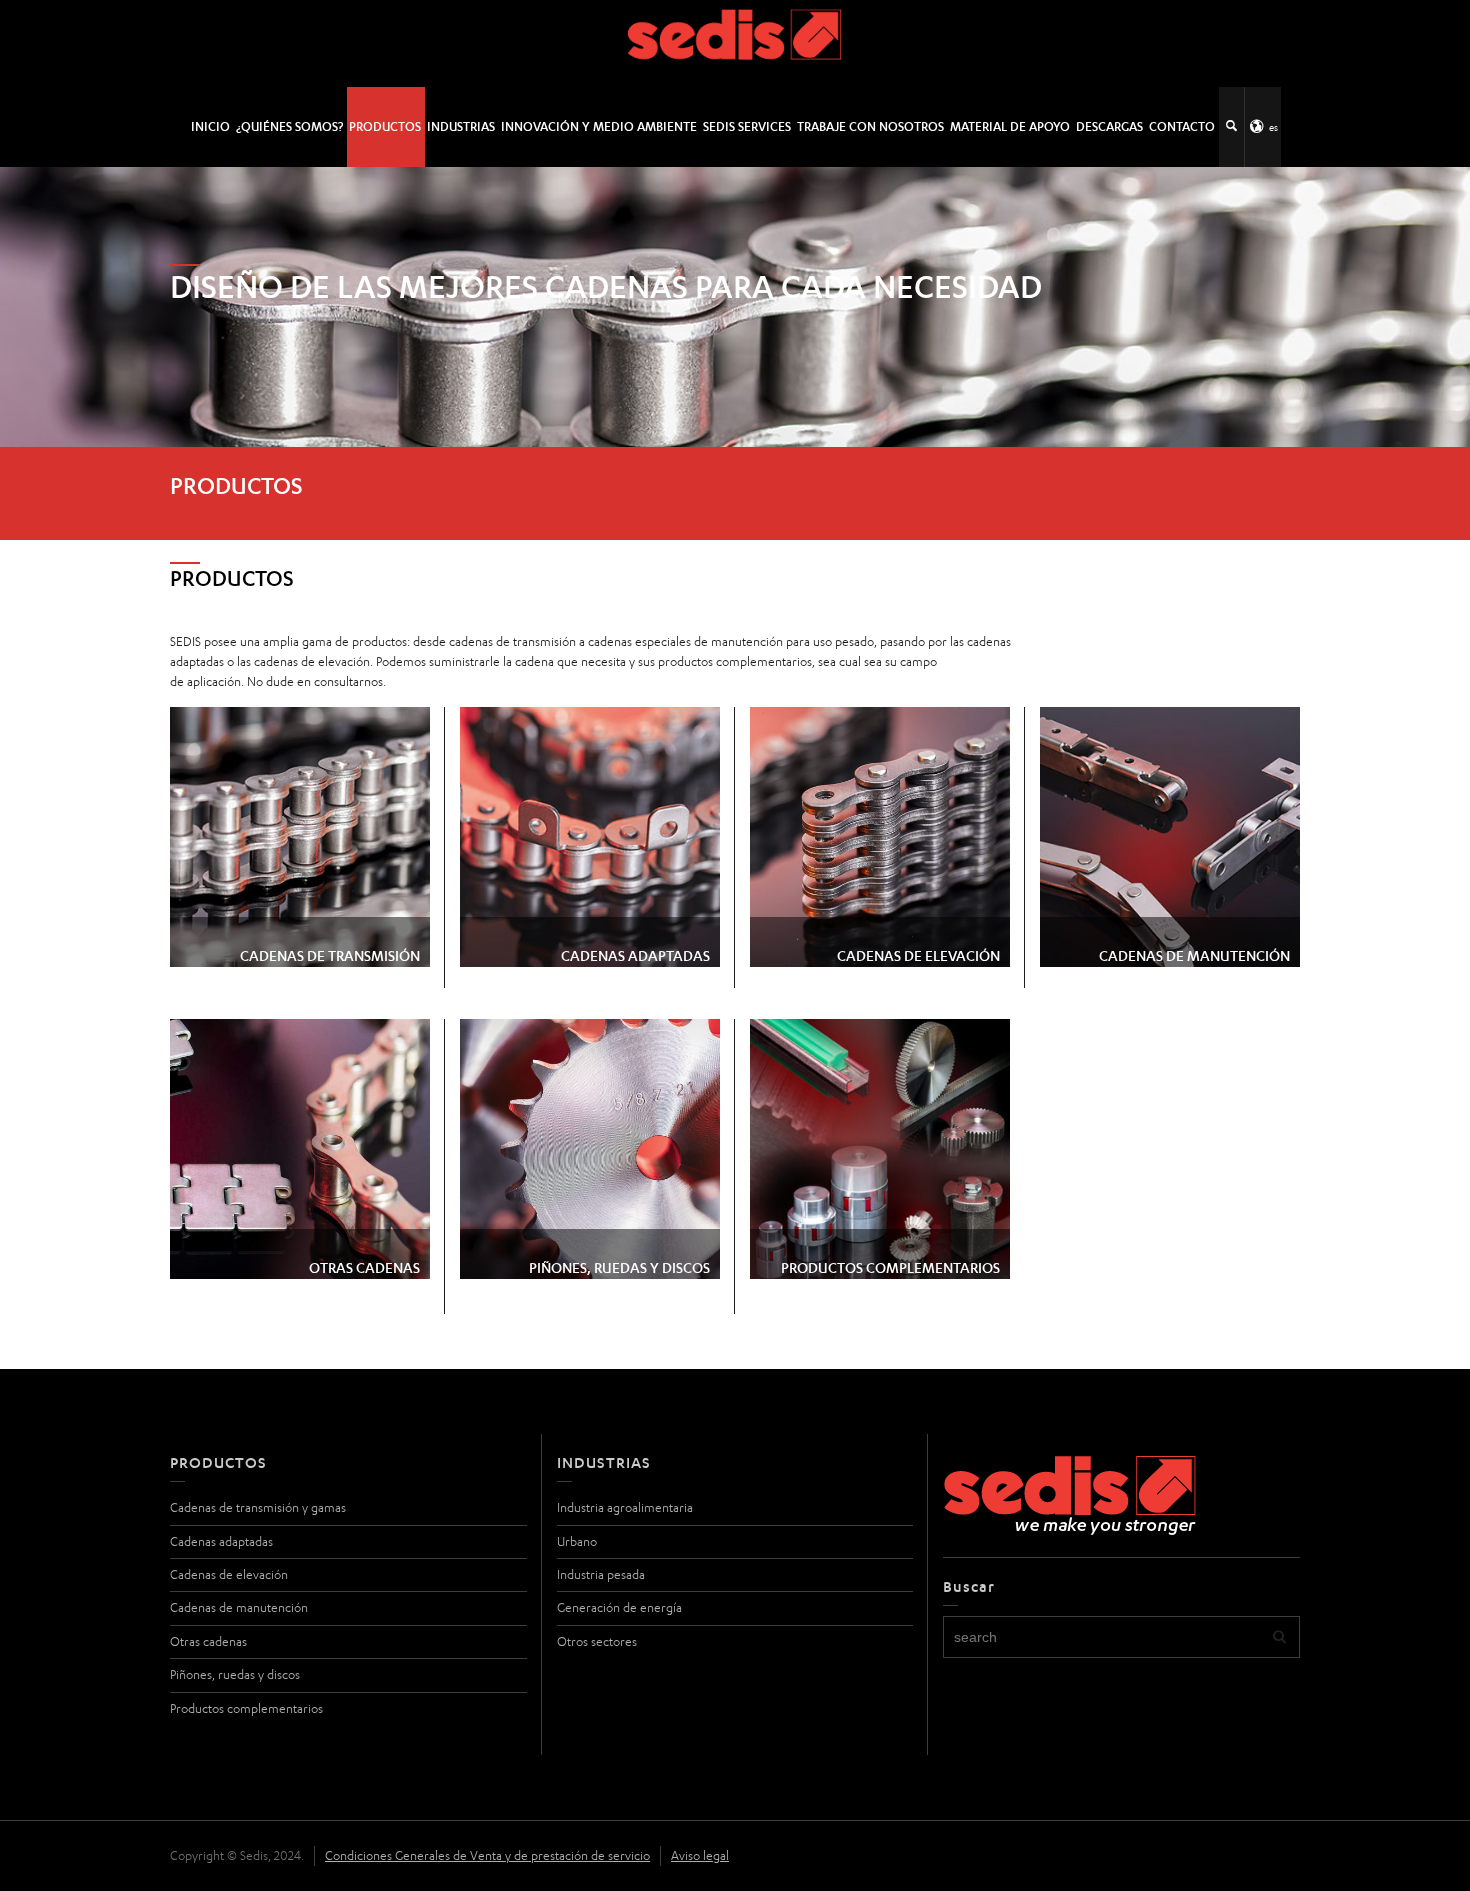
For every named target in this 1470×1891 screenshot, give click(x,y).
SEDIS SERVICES (747, 126)
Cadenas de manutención (239, 1607)
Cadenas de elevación (229, 1574)
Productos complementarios (246, 1708)
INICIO (210, 126)
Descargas (1109, 126)
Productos (385, 126)
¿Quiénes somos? (289, 126)
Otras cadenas (208, 1641)
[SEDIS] (735, 42)
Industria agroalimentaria (625, 1507)
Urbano (577, 1541)
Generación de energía (619, 1607)
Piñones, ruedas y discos (235, 1674)
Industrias (461, 126)
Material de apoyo (1010, 126)
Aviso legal (700, 1855)
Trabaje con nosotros (870, 126)
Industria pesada (601, 1574)
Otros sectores (597, 1641)
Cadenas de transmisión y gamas (258, 1507)
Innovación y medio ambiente (599, 126)
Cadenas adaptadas (221, 1541)
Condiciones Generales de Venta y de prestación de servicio (487, 1855)
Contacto (1182, 126)
